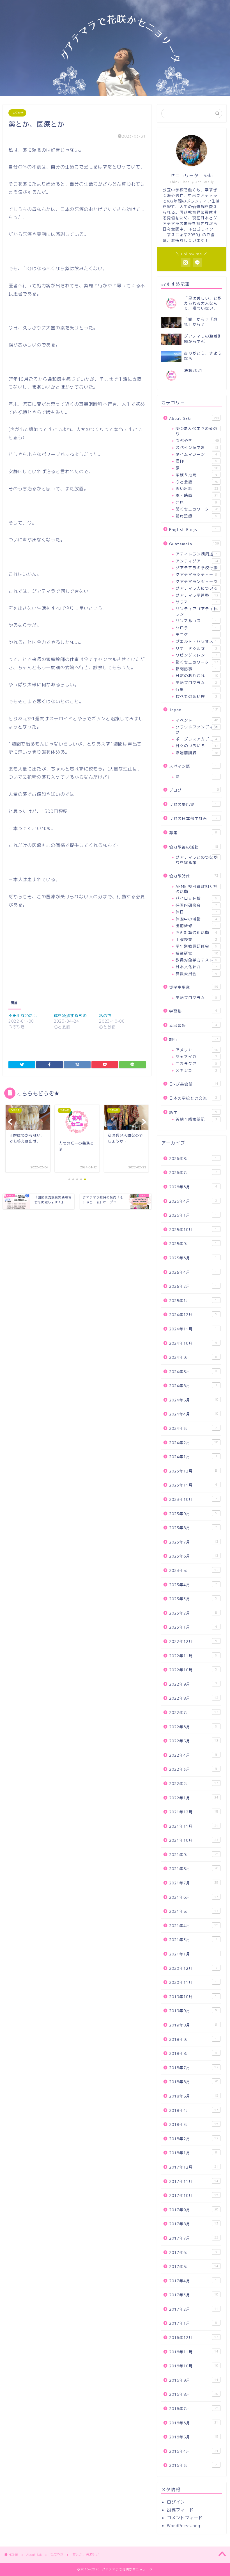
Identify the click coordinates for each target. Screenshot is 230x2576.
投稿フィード (180, 2510)
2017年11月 (194, 2181)
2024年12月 (193, 1315)
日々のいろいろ (197, 746)
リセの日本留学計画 (193, 818)
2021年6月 (194, 1897)
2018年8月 (193, 2053)
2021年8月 (194, 1869)
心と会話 (197, 482)
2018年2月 (194, 2139)
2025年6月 (193, 1258)
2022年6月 (193, 1727)
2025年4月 (193, 1272)
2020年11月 (193, 1982)
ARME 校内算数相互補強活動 (197, 889)
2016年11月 (194, 2352)
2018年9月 (193, 2039)
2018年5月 (194, 2096)
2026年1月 (193, 1215)
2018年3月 (194, 2124)
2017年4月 (193, 2281)
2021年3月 (193, 1940)
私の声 (105, 1015)
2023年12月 (193, 1471)
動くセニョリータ (197, 662)
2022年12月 (193, 1641)
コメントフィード (185, 2518)
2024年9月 (193, 1357)
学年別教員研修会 (196, 946)
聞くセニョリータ (197, 509)
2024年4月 (194, 1414)
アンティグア (197, 561)
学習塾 (193, 1011)
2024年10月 (193, 1343)
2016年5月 (194, 2437)
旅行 (194, 1039)
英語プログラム (196, 682)
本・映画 (197, 495)
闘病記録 (196, 516)
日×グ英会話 (194, 1084)
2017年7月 (194, 2238)
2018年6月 (194, 2082)
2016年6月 (194, 2423)
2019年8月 (193, 2025)
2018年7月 (194, 2068)
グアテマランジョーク (197, 581)
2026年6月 (193, 1187)
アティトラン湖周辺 (196, 554)
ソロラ (196, 628)
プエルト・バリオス (196, 641)
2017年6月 (193, 2252)
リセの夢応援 (193, 804)
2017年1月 (193, 2323)
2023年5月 (194, 1570)
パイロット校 (196, 898)
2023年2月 (193, 1613)
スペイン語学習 (197, 447)
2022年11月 (193, 1656)
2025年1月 (193, 1300)
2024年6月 (193, 1386)
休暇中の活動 (196, 919)
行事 (196, 689)
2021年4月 (194, 1926)
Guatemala (194, 544)
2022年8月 (194, 1698)
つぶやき (17, 113)
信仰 (196, 461)
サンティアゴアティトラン (197, 611)
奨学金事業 (194, 987)
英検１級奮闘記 (196, 1119)
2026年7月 (193, 1172)
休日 (196, 912)
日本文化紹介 (196, 967)
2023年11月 (193, 1485)
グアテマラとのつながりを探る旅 (197, 860)
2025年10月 (193, 1229)
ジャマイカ (196, 1056)
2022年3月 (193, 1769)
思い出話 (197, 488)
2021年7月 (194, 1883)
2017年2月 (194, 2309)
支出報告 (193, 1025)
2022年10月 (193, 1670)
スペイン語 (193, 766)
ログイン (176, 2502)
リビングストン (196, 655)
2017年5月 (194, 2266)
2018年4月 (194, 2110)
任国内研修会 (196, 905)
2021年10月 (194, 1840)
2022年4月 (193, 1755)
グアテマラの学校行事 (197, 568)
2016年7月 (194, 2409)
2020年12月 (193, 1968)
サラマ (196, 602)
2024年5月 (194, 1400)
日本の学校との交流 (193, 1098)
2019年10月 (193, 1997)
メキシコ (196, 1070)
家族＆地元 (196, 475)
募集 (193, 833)
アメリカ (197, 1050)
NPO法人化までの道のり (196, 431)
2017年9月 (194, 2210)
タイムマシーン (196, 454)
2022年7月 (194, 1712)
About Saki (194, 418)
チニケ (196, 634)
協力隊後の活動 (194, 847)
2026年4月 (193, 1201)
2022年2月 (194, 1783)
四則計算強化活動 (196, 932)
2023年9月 (193, 1514)
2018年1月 (193, 2153)
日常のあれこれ (197, 675)
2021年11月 (194, 1826)
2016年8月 (194, 2394)
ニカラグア (196, 1064)
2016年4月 (194, 2451)
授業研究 (197, 953)
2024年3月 (193, 1428)
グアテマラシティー (196, 574)
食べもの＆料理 (196, 696)
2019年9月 (194, 2011)
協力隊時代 (194, 876)
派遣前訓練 (197, 753)
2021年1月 (193, 1954)
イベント (197, 720)
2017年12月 (194, 2167)
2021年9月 (194, 1855)
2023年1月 (193, 1627)
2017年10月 (194, 2195)
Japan (194, 710)
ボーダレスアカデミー (197, 739)
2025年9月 (193, 1243)
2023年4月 (193, 1585)
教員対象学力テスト (196, 960)
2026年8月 (193, 1158)
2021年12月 (194, 1812)
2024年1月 (193, 1457)
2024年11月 (193, 1329)
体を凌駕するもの (70, 1015)
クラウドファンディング (197, 729)
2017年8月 (194, 2224)
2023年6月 (194, 1556)
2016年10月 (194, 2366)
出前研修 (196, 926)
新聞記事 (196, 669)
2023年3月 (193, 1599)
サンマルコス (196, 621)
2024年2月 (194, 1443)
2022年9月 (193, 1684)
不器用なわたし (23, 1015)
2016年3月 (193, 2465)
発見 (196, 502)
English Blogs (193, 529)
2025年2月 (193, 1286)
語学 (193, 1112)
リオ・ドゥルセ (196, 648)
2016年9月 (194, 2380)
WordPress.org (184, 2526)
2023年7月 (194, 1542)
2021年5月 (194, 1911)
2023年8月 (193, 1528)
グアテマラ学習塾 (197, 595)
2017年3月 (194, 2295)
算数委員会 (196, 974)
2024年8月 (193, 1372)
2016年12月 (194, 2337)
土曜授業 (196, 939)
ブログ (194, 790)
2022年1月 (194, 1798)
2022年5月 (194, 1741)
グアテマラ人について (197, 588)
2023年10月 (193, 1499)
